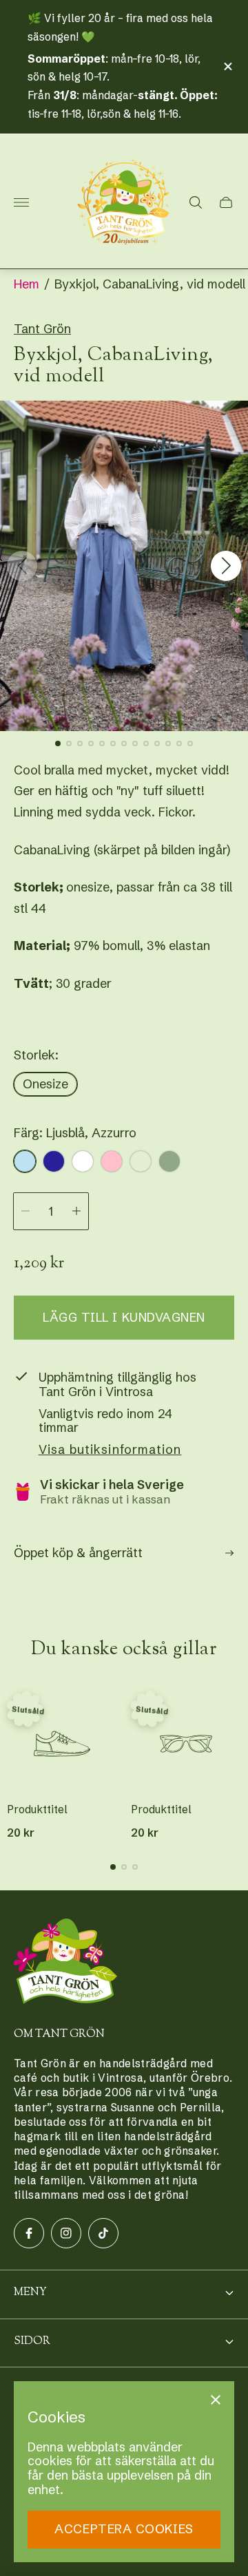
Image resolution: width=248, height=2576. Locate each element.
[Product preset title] (62, 1744)
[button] (58, 743)
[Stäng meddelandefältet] (227, 66)
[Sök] (196, 202)
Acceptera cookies (124, 2529)
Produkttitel (37, 1810)
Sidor (32, 2342)
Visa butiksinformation (110, 1450)
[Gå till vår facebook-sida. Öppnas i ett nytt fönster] (29, 2233)
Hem (27, 284)
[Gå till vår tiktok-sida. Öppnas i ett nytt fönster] (103, 2233)
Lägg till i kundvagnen (124, 1317)
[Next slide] (226, 566)
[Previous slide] (22, 566)
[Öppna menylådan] (21, 202)
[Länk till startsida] (65, 1963)
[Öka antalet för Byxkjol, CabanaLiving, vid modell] (76, 1211)
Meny (30, 2293)
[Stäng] (216, 2400)
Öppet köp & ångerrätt (78, 1553)
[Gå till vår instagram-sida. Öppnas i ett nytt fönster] (66, 2233)
